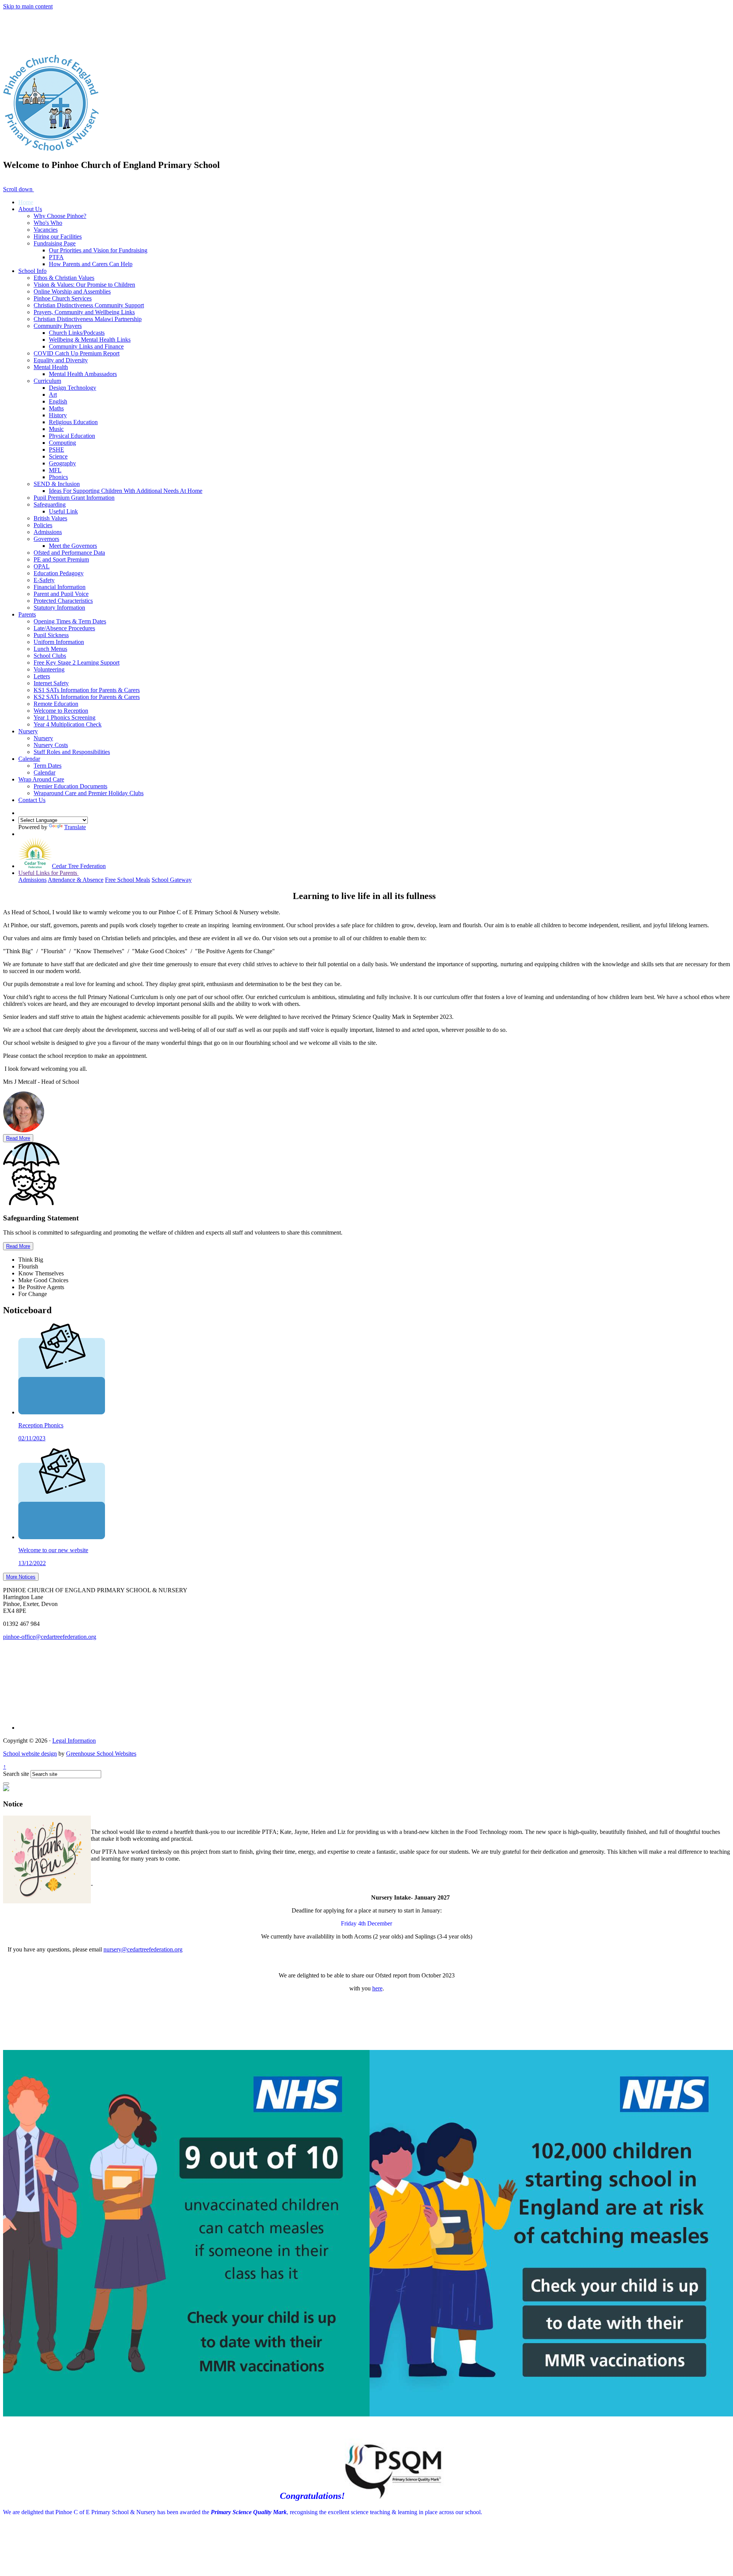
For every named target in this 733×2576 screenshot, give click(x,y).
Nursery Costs (51, 745)
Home (26, 202)
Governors (46, 539)
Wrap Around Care (41, 779)
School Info (32, 271)
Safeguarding (50, 504)
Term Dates (48, 766)
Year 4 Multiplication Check (68, 724)
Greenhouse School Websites (101, 1754)
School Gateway (172, 880)
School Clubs (50, 656)
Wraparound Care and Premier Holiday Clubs (89, 793)
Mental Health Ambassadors (83, 374)
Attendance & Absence (76, 880)
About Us (30, 209)
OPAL (42, 566)
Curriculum (47, 381)
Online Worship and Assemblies (72, 291)
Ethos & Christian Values (64, 278)
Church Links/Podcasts (77, 333)
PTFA (56, 257)
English (58, 401)
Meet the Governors (73, 546)
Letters (42, 676)
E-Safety (44, 580)
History (58, 415)
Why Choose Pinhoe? (60, 216)
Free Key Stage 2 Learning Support (77, 663)
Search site (16, 1774)
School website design (30, 1754)
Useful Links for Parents (48, 873)
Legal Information (74, 1741)
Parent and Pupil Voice (61, 594)
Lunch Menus (50, 649)
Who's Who (48, 223)
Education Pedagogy (59, 573)
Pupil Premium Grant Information (74, 498)
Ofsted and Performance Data (69, 553)
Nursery (28, 731)
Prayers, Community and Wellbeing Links (84, 312)
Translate (75, 827)
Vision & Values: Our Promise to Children (84, 285)
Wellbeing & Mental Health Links (90, 340)
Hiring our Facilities (58, 236)
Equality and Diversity (61, 360)
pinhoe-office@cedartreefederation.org (50, 1637)
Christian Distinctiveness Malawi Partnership (88, 319)
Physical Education (72, 436)
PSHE (57, 450)
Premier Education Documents (70, 786)
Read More (18, 1138)
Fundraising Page (55, 243)
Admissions (48, 532)
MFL (55, 470)
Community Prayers (58, 326)
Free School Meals (128, 880)
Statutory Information (59, 608)
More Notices (21, 1577)
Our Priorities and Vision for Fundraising (98, 250)
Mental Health (51, 367)
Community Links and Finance (86, 346)
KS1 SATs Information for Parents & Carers (87, 690)
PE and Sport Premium (61, 559)
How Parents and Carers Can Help (91, 264)
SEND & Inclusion (57, 484)
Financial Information (60, 587)
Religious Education (73, 422)
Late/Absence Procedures (64, 628)
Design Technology (73, 388)
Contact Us (32, 800)
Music (56, 429)
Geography (62, 463)
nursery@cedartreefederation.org (143, 1949)
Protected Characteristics (63, 601)
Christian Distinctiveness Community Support (89, 305)
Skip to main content (28, 6)
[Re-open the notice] (6, 1784)
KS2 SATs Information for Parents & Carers (87, 697)
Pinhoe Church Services (63, 298)
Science (58, 456)
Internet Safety (51, 683)
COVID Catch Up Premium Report (77, 353)
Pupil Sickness (51, 635)
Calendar (29, 759)
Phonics (58, 477)
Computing (62, 443)
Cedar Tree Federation (79, 866)
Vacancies (46, 230)
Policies (43, 525)
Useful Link (63, 511)
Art (53, 395)
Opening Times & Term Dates (70, 621)
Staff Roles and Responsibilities (72, 752)
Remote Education (56, 704)
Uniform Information (59, 642)
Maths (56, 408)
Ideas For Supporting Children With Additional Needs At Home (126, 491)
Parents (27, 614)
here (377, 1988)
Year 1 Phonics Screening (65, 717)
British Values (50, 518)
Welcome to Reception (61, 711)
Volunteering (49, 669)
